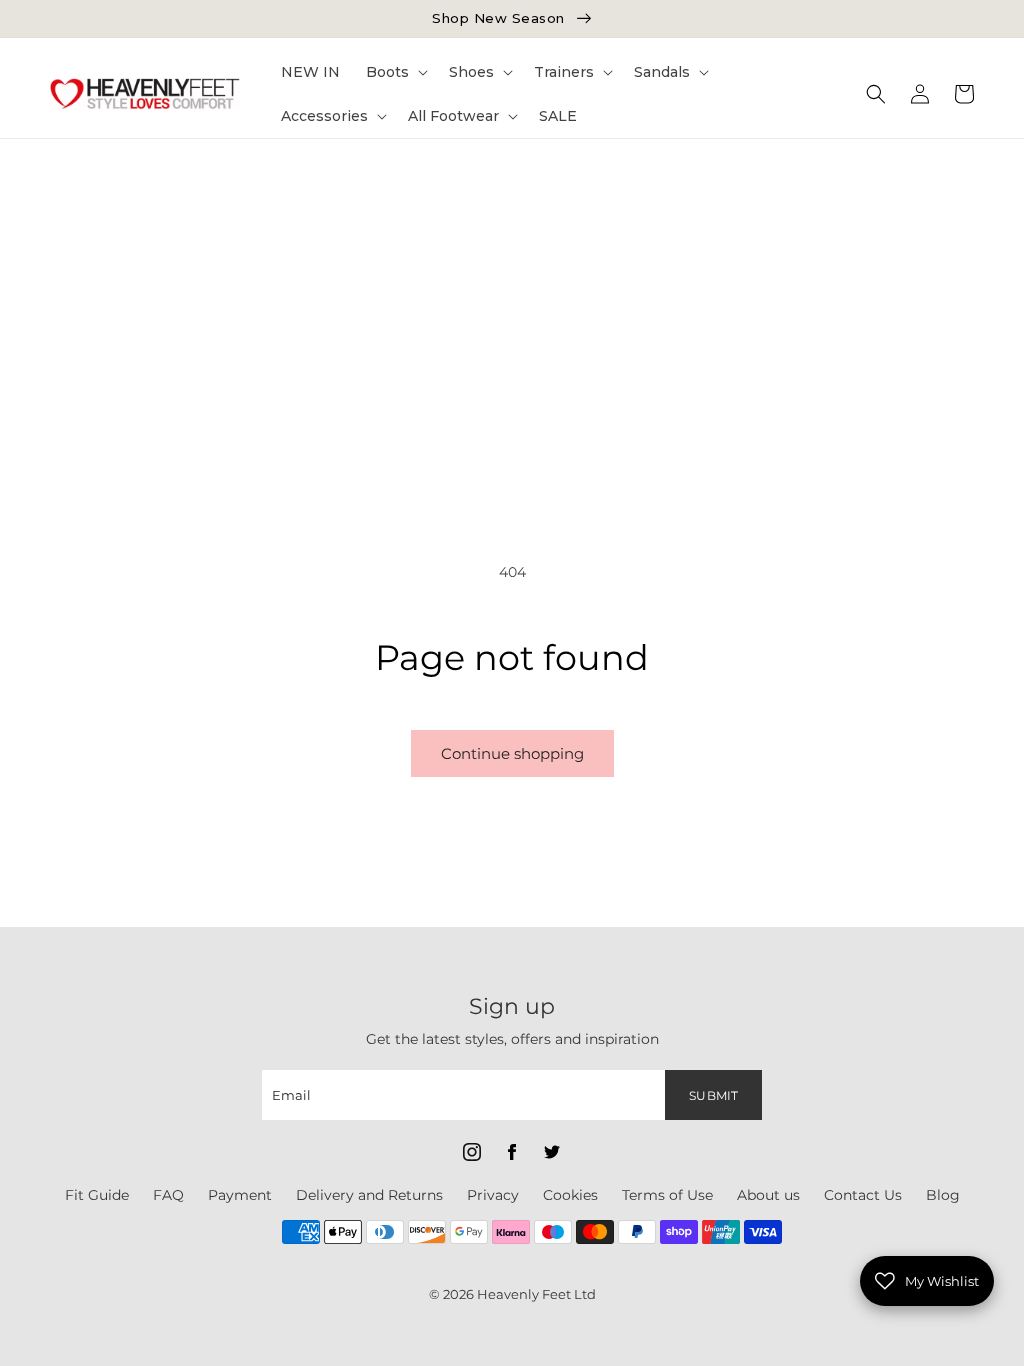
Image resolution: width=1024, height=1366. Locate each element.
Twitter (552, 1152)
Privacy (493, 1195)
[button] (394, 72)
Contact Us (863, 1195)
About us (768, 1195)
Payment (240, 1195)
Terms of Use (667, 1195)
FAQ (168, 1195)
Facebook (512, 1152)
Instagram (472, 1152)
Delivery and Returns (369, 1195)
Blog (943, 1195)
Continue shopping (512, 753)
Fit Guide (97, 1195)
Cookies (570, 1195)
